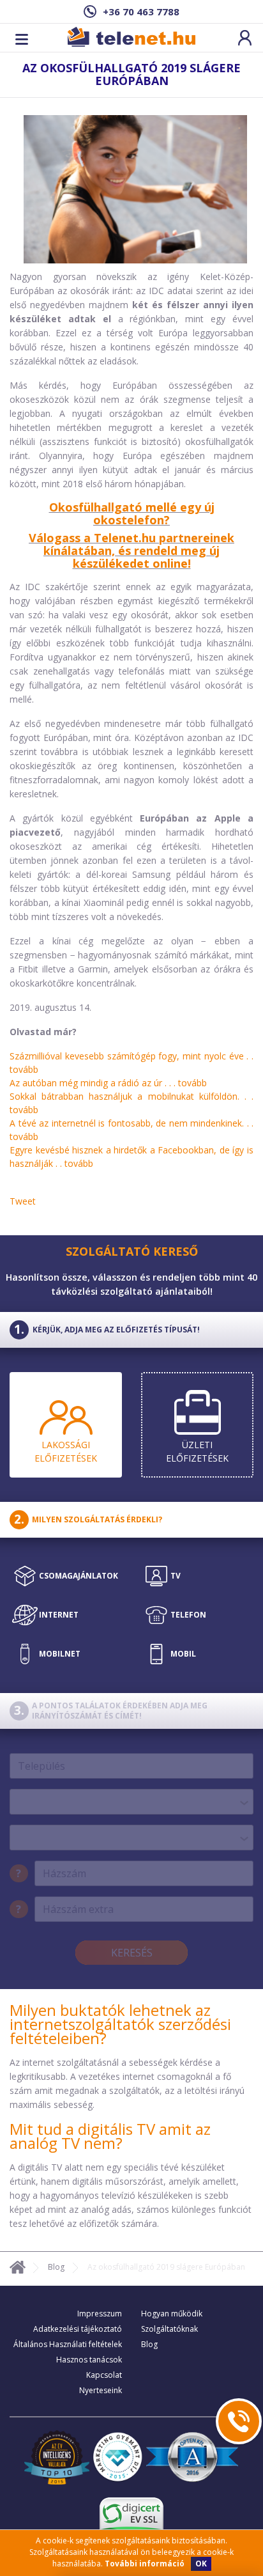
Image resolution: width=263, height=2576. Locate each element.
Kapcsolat (104, 2375)
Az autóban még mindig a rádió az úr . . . (108, 1083)
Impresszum (100, 2314)
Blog (56, 2267)
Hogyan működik (172, 2314)
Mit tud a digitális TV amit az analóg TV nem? (110, 2136)
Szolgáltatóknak (169, 2329)
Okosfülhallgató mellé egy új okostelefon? (132, 513)
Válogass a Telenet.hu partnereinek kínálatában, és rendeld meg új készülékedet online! (131, 550)
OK (201, 2564)
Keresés (132, 1953)
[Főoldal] (18, 2269)
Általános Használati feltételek (68, 2344)
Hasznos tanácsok (89, 2360)
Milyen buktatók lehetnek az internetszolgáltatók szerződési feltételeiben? (120, 2024)
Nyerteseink (101, 2390)
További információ (145, 2564)
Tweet (23, 1201)
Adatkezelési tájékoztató (78, 2329)
